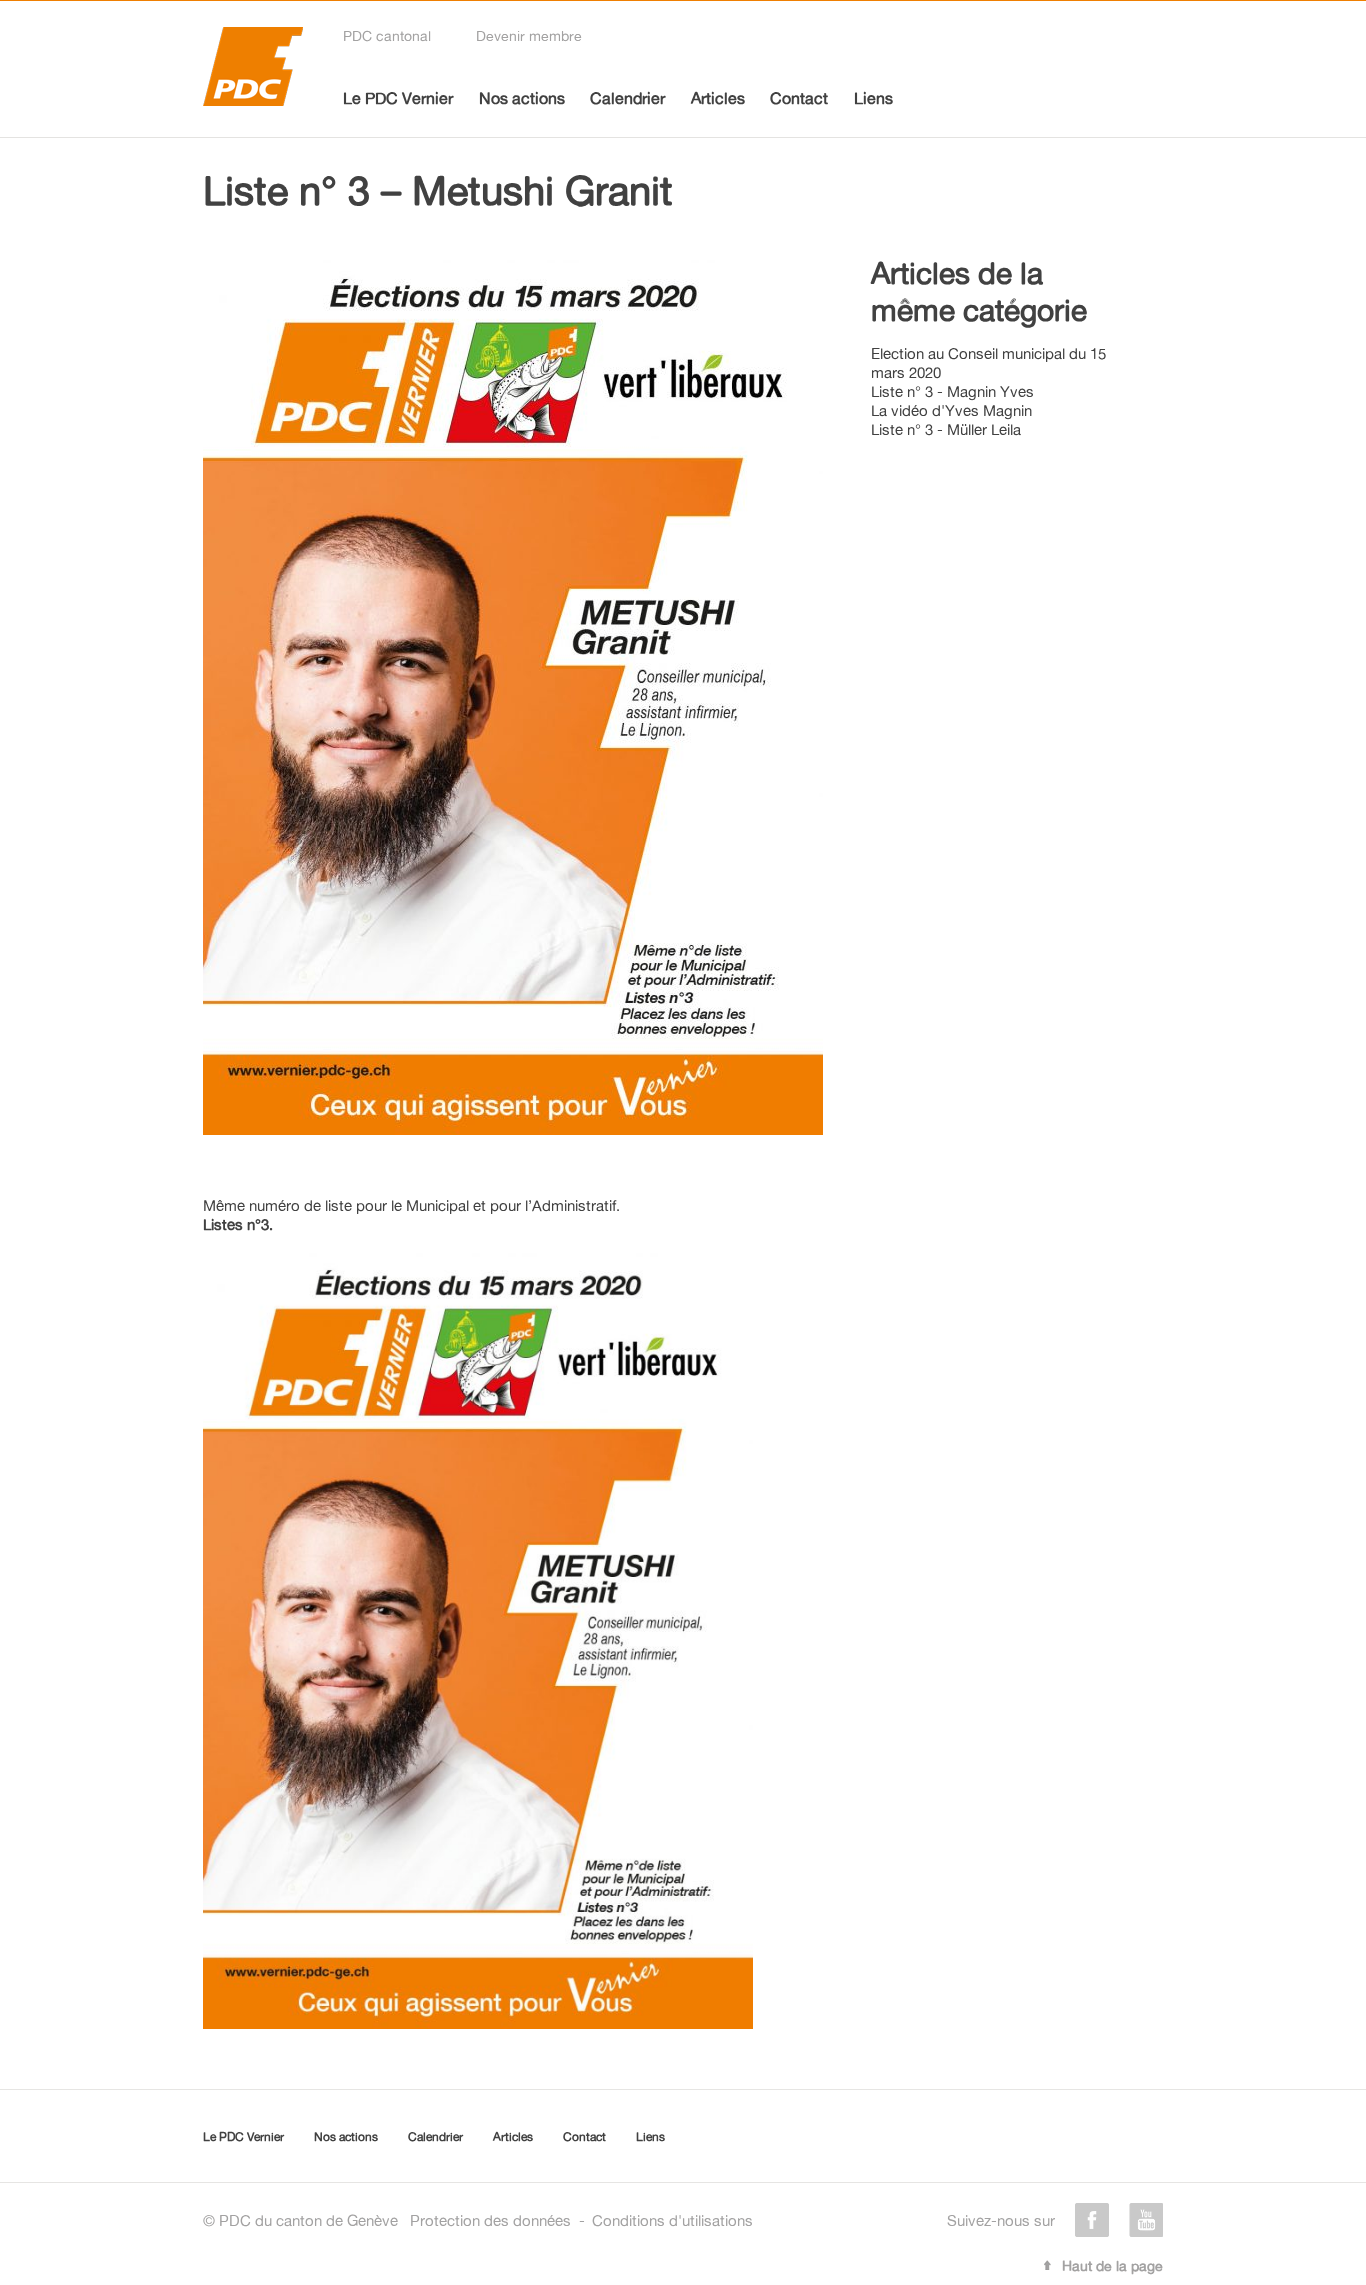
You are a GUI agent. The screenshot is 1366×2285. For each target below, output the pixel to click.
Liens (873, 98)
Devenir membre (529, 35)
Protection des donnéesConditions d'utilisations (581, 2220)
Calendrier (627, 98)
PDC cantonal (387, 35)
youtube (1146, 2220)
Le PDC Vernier (398, 98)
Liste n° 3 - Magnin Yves (952, 391)
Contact (799, 98)
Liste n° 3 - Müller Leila (946, 429)
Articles (718, 98)
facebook (1092, 2220)
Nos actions (522, 98)
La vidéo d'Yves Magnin (951, 410)
